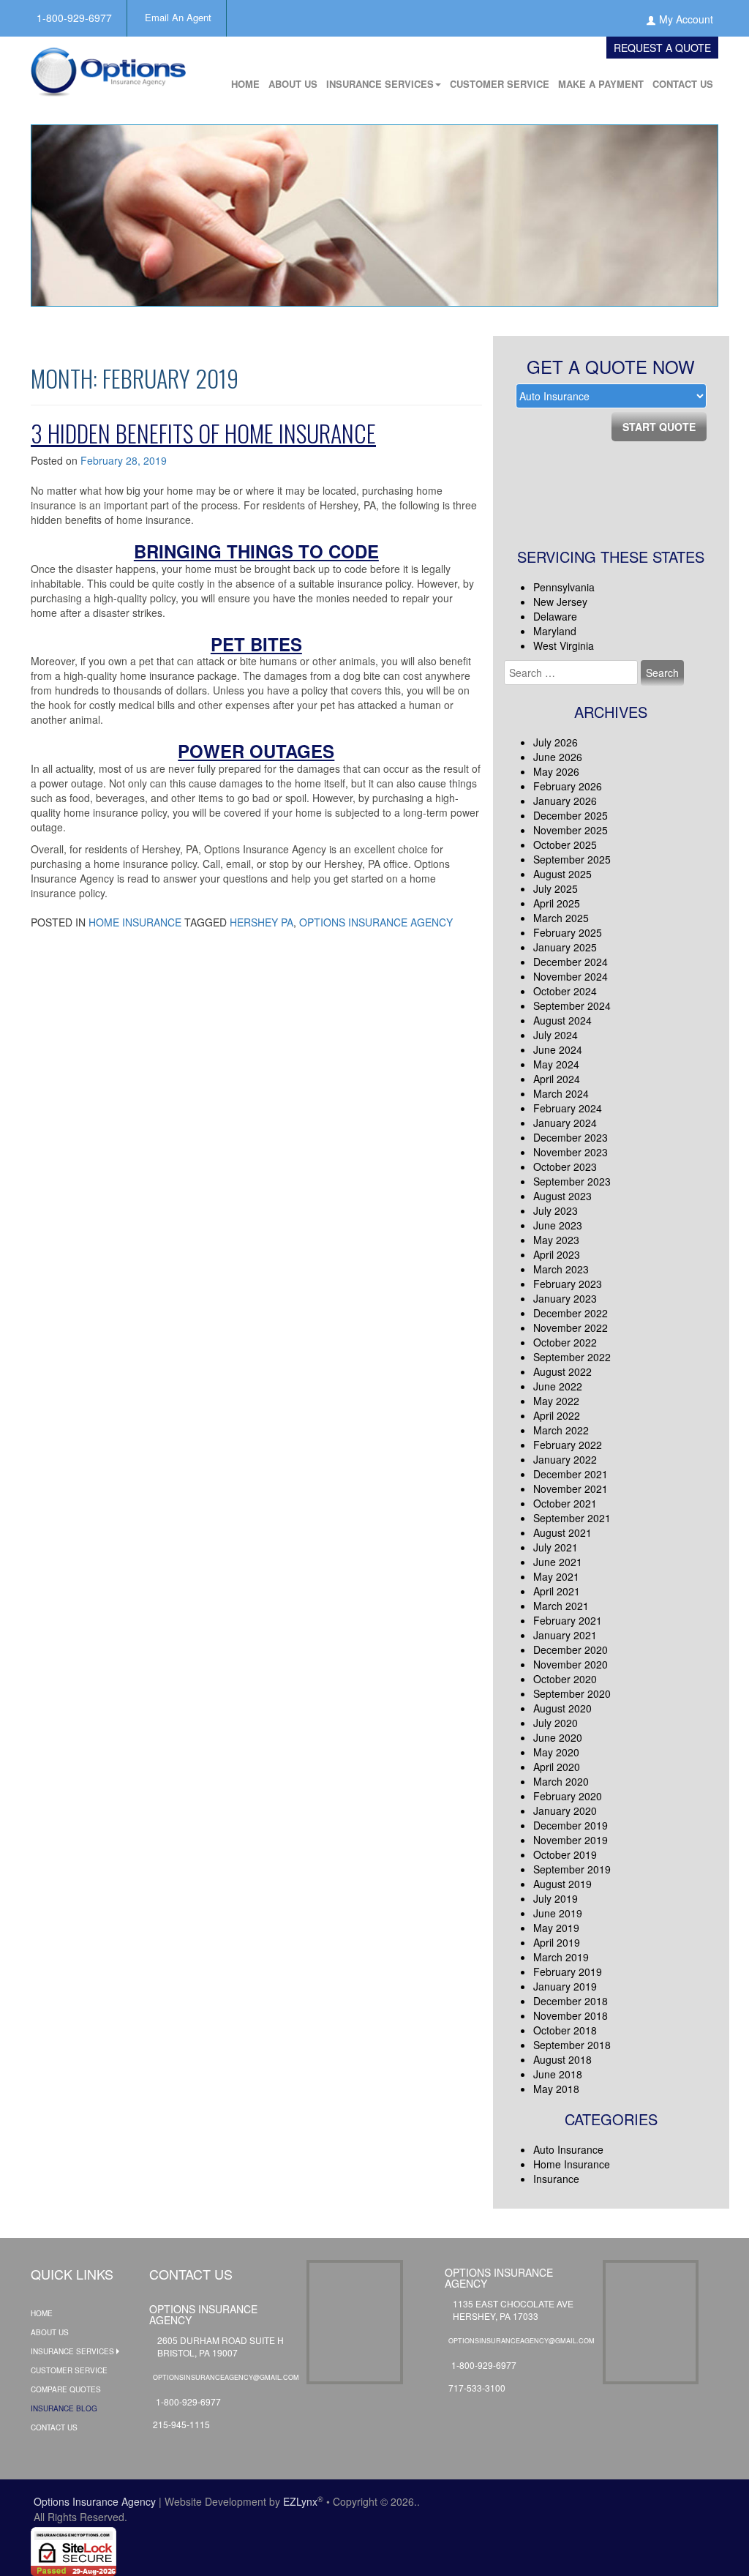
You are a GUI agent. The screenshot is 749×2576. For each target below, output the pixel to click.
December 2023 (571, 1137)
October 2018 (565, 2030)
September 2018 (572, 2045)
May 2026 (556, 771)
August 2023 (562, 1196)
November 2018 (571, 2015)
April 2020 (557, 1767)
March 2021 (561, 1606)
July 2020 (556, 1723)
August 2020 (562, 1708)
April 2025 (557, 903)
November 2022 (571, 1328)
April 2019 (557, 1942)
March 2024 (561, 1093)
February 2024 (568, 1108)
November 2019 (571, 1840)
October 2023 (565, 1167)
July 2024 (556, 1035)
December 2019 (571, 1825)
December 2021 (571, 1474)
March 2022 (561, 1430)
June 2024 (558, 1049)
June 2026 (558, 757)
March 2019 (561, 1957)
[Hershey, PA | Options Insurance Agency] (108, 67)
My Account (686, 19)
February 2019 (568, 1972)
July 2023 (556, 1210)
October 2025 (565, 845)
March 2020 (561, 1781)
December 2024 (571, 962)
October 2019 (565, 1854)
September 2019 (572, 1869)
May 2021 (556, 1576)
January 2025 (565, 947)
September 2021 (572, 1518)
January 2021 (565, 1635)
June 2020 (558, 1737)
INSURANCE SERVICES (380, 84)
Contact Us (683, 84)
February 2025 (568, 932)
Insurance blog (64, 2408)
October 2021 (565, 1503)
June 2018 (558, 2074)
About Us (293, 84)
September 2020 (572, 1693)
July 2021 (556, 1547)
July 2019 (556, 1898)
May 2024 (556, 1064)
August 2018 (562, 2059)
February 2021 (568, 1620)
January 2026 (565, 801)
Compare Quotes (66, 2389)
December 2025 (571, 815)
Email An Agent (178, 17)
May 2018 (556, 2089)
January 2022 (565, 1459)
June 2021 (558, 1562)
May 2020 (556, 1752)
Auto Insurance (568, 2149)
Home (245, 84)
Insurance (556, 2179)
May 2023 (556, 1240)
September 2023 (572, 1181)
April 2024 (557, 1079)
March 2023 (561, 1269)
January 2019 (565, 1986)
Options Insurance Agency (376, 922)
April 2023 (557, 1254)
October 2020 (565, 1679)
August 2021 (562, 1532)
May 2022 (556, 1401)
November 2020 (571, 1664)
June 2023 (558, 1225)
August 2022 (562, 1371)
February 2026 (568, 786)
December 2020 (571, 1650)
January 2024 (565, 1123)
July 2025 (556, 888)
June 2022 (558, 1386)
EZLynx (300, 2501)
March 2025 (561, 918)
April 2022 (557, 1415)
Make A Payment (601, 84)
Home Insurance (135, 922)
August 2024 (562, 1020)
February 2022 (568, 1445)
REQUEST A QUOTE (662, 48)
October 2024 (565, 991)
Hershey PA (261, 922)
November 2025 (571, 830)
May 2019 (556, 1928)
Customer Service (500, 84)
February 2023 (568, 1284)
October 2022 (565, 1342)
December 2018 (571, 2001)
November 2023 (571, 1152)
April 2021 (557, 1591)
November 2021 (571, 1489)
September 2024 (572, 1006)
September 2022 (572, 1357)
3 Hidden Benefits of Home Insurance (203, 433)
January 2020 (565, 1811)
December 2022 (571, 1313)
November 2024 (571, 976)
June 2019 (558, 1913)
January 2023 (565, 1298)
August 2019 (562, 1884)
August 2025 (562, 874)
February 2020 (568, 1796)
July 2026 (556, 742)
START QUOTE (659, 427)
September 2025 (572, 859)
